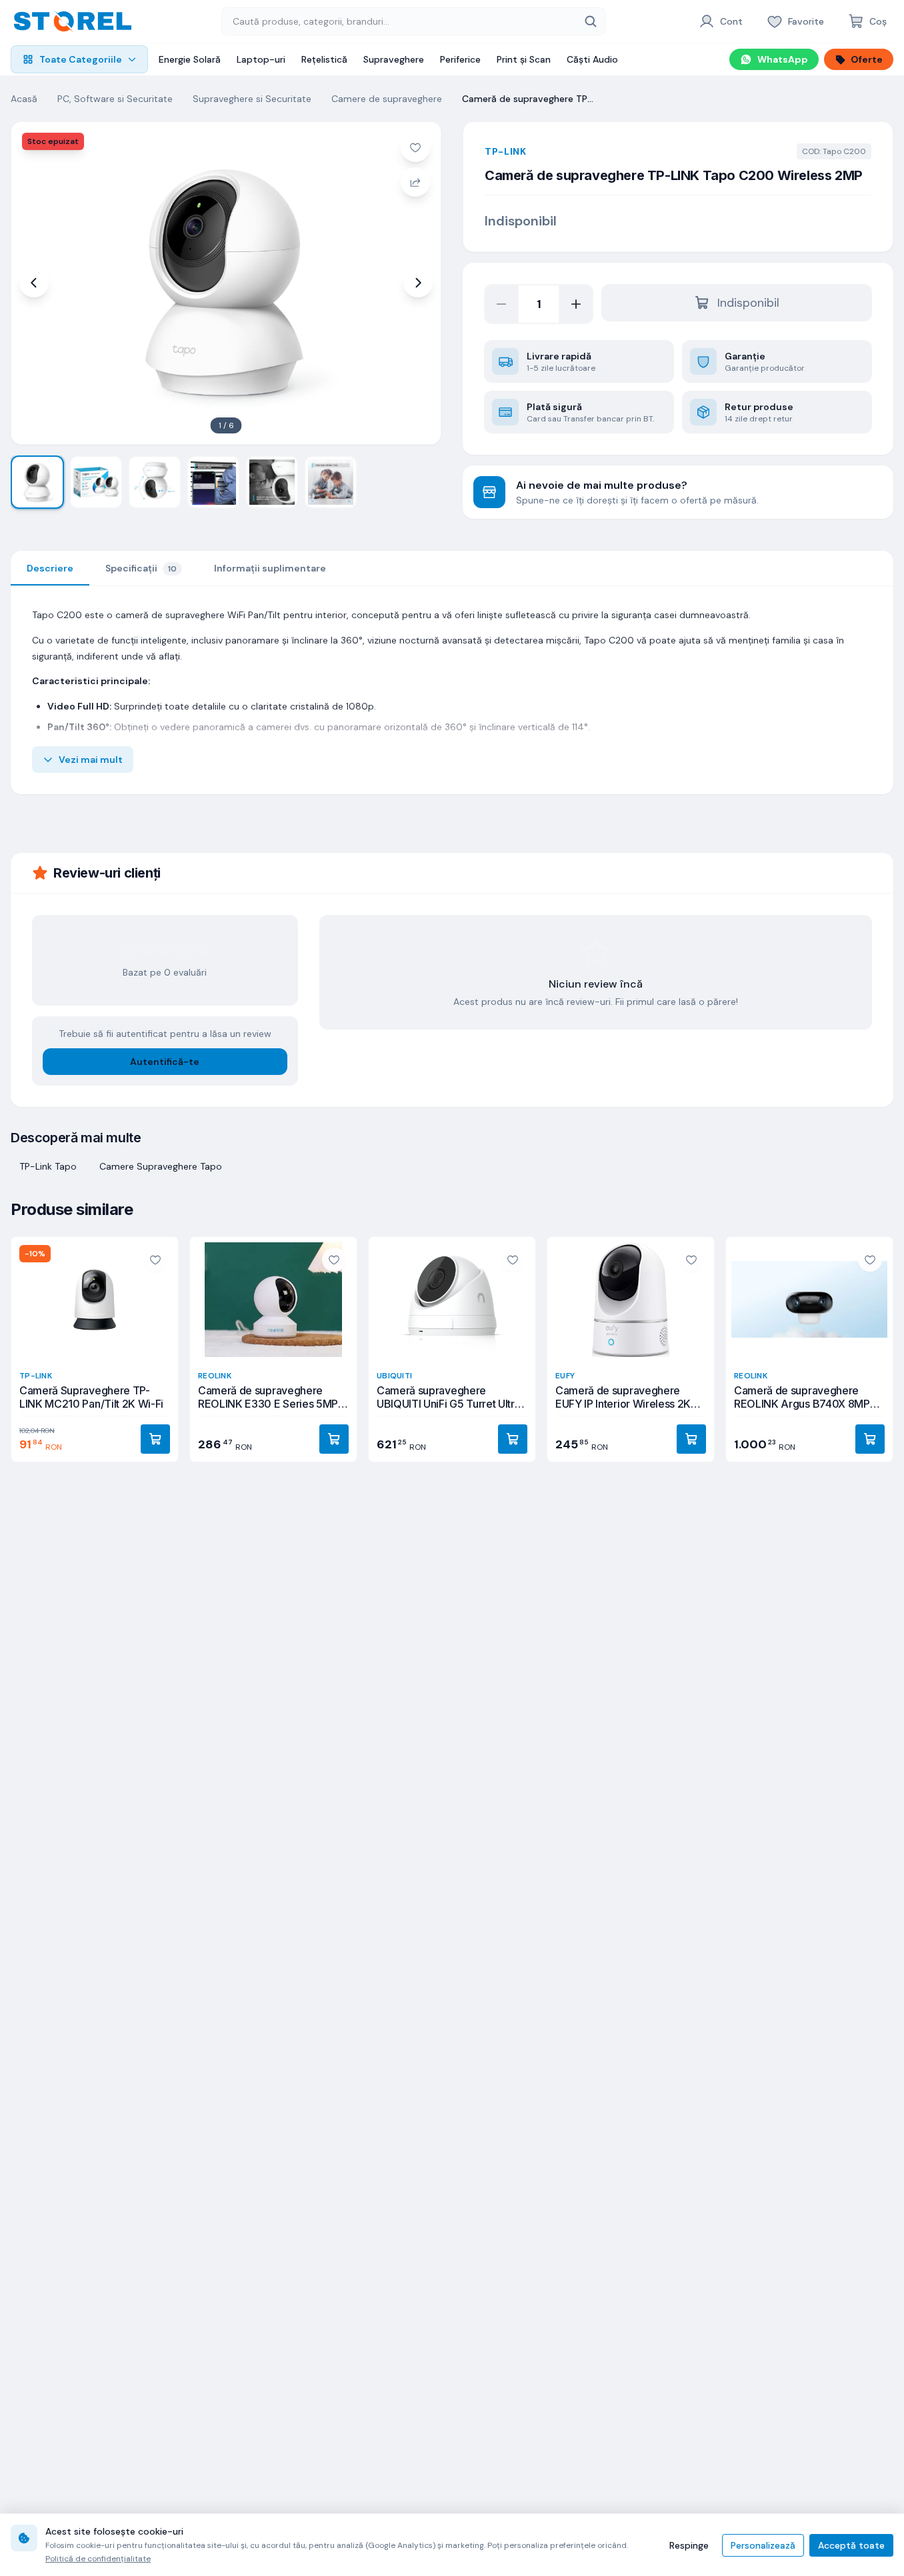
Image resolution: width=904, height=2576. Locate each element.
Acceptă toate (851, 2545)
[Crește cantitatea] (576, 304)
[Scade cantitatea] (501, 304)
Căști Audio (592, 59)
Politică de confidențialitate (98, 2559)
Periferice (460, 59)
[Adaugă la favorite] (415, 147)
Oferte (867, 59)
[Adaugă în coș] (155, 1439)
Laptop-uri (261, 59)
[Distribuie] (415, 182)
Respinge (689, 2545)
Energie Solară (190, 59)
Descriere (50, 568)
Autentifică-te (165, 1062)
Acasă (24, 99)
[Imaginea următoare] (418, 283)
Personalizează (763, 2545)
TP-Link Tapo (48, 1166)
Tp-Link (506, 151)
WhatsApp (783, 59)
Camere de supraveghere (387, 99)
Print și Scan (524, 59)
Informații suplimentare (270, 568)
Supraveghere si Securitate (252, 99)
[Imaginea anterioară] (34, 283)
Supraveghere (394, 59)
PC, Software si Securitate (115, 99)
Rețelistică (324, 59)
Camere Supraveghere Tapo (161, 1166)
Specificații (141, 568)
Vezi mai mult (91, 760)
